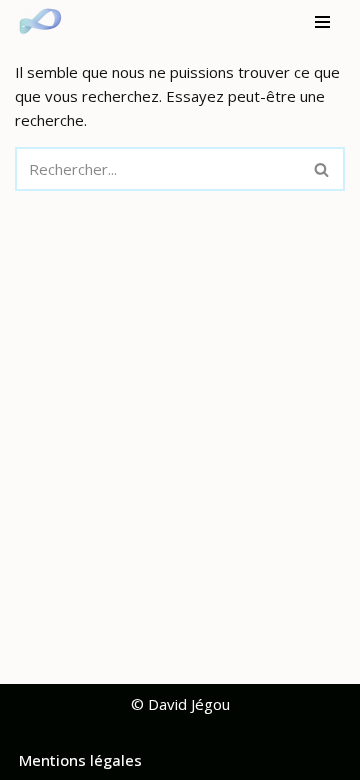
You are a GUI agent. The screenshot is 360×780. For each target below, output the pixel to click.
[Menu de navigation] (322, 22)
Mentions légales (80, 760)
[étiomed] (45, 22)
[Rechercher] (322, 169)
